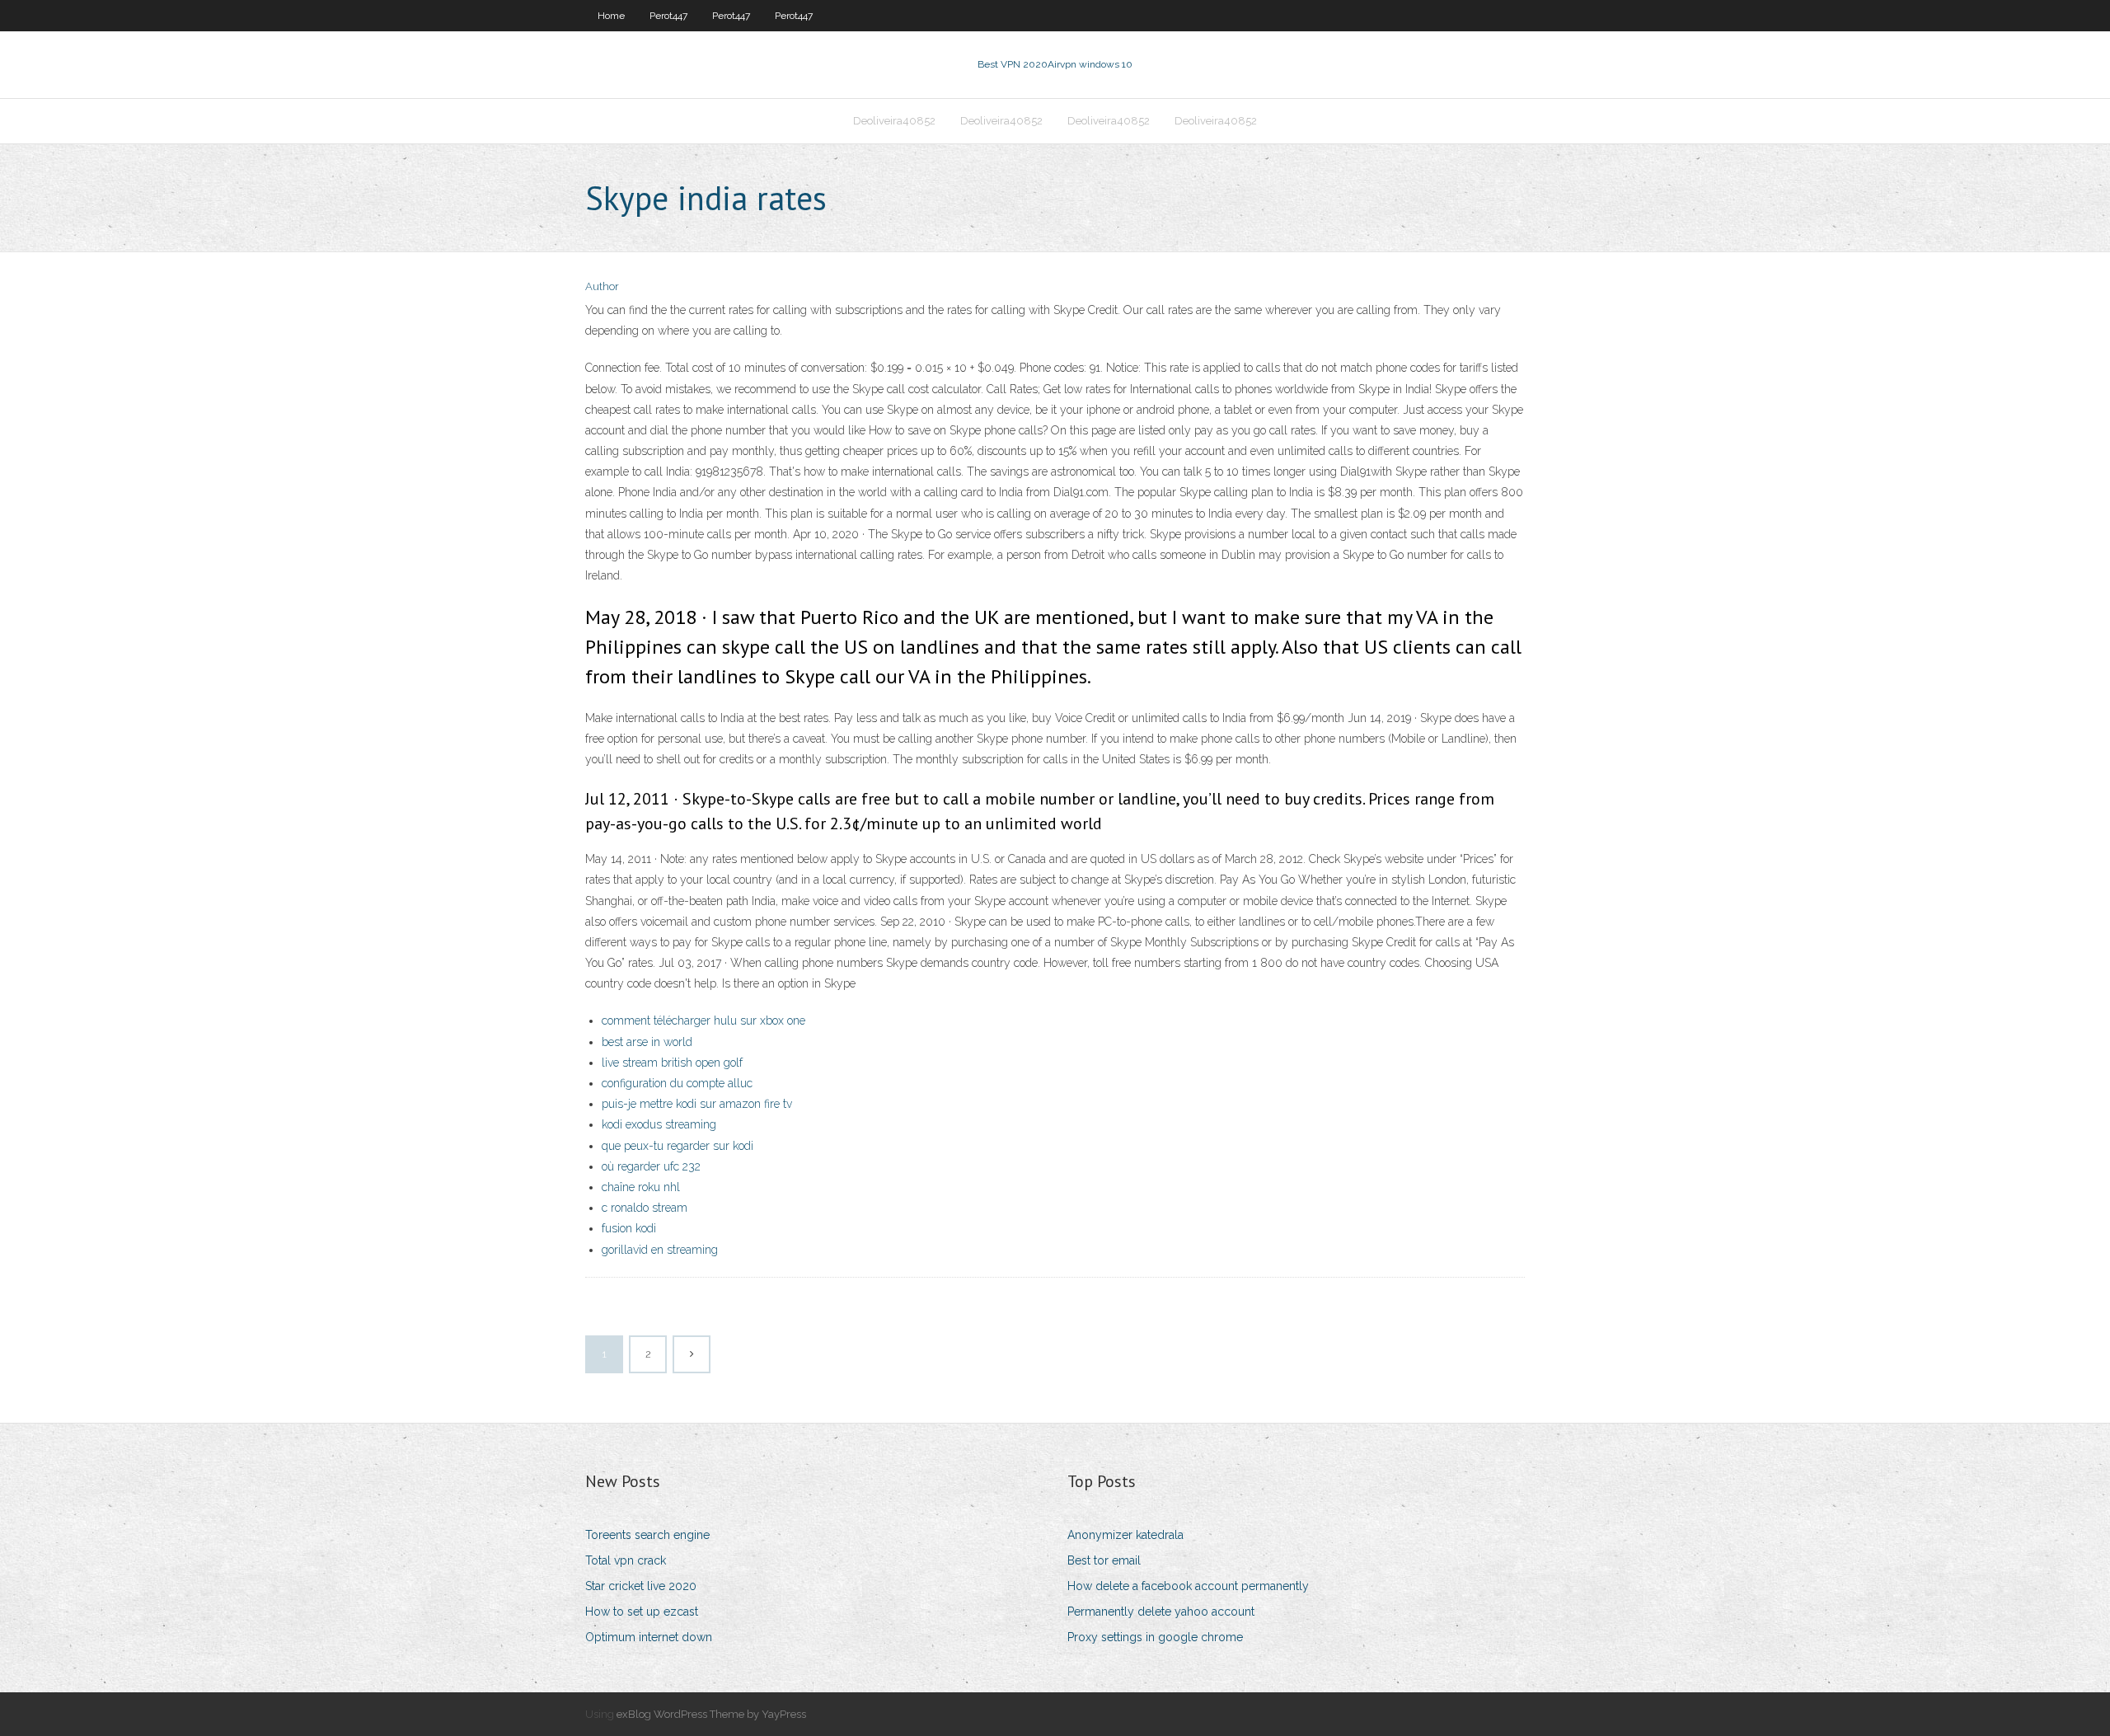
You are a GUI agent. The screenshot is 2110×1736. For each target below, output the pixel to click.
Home (611, 16)
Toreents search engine (647, 1535)
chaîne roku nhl (641, 1187)
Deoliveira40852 (894, 121)
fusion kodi (629, 1228)
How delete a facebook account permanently (1188, 1586)
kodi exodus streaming (659, 1124)
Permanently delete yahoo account (1161, 1612)
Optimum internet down (649, 1637)
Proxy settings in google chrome (1155, 1637)
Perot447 (668, 16)
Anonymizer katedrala (1125, 1535)
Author (602, 286)
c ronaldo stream (645, 1208)
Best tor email (1104, 1560)
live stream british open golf (672, 1063)
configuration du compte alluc (677, 1083)
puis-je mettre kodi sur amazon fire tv (697, 1104)
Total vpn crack (626, 1560)
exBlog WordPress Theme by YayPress (711, 1714)
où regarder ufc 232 (651, 1166)
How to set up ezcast (642, 1612)
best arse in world (647, 1042)
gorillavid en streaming (660, 1250)
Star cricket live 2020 (641, 1586)
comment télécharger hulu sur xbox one (703, 1020)
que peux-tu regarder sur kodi (678, 1146)
